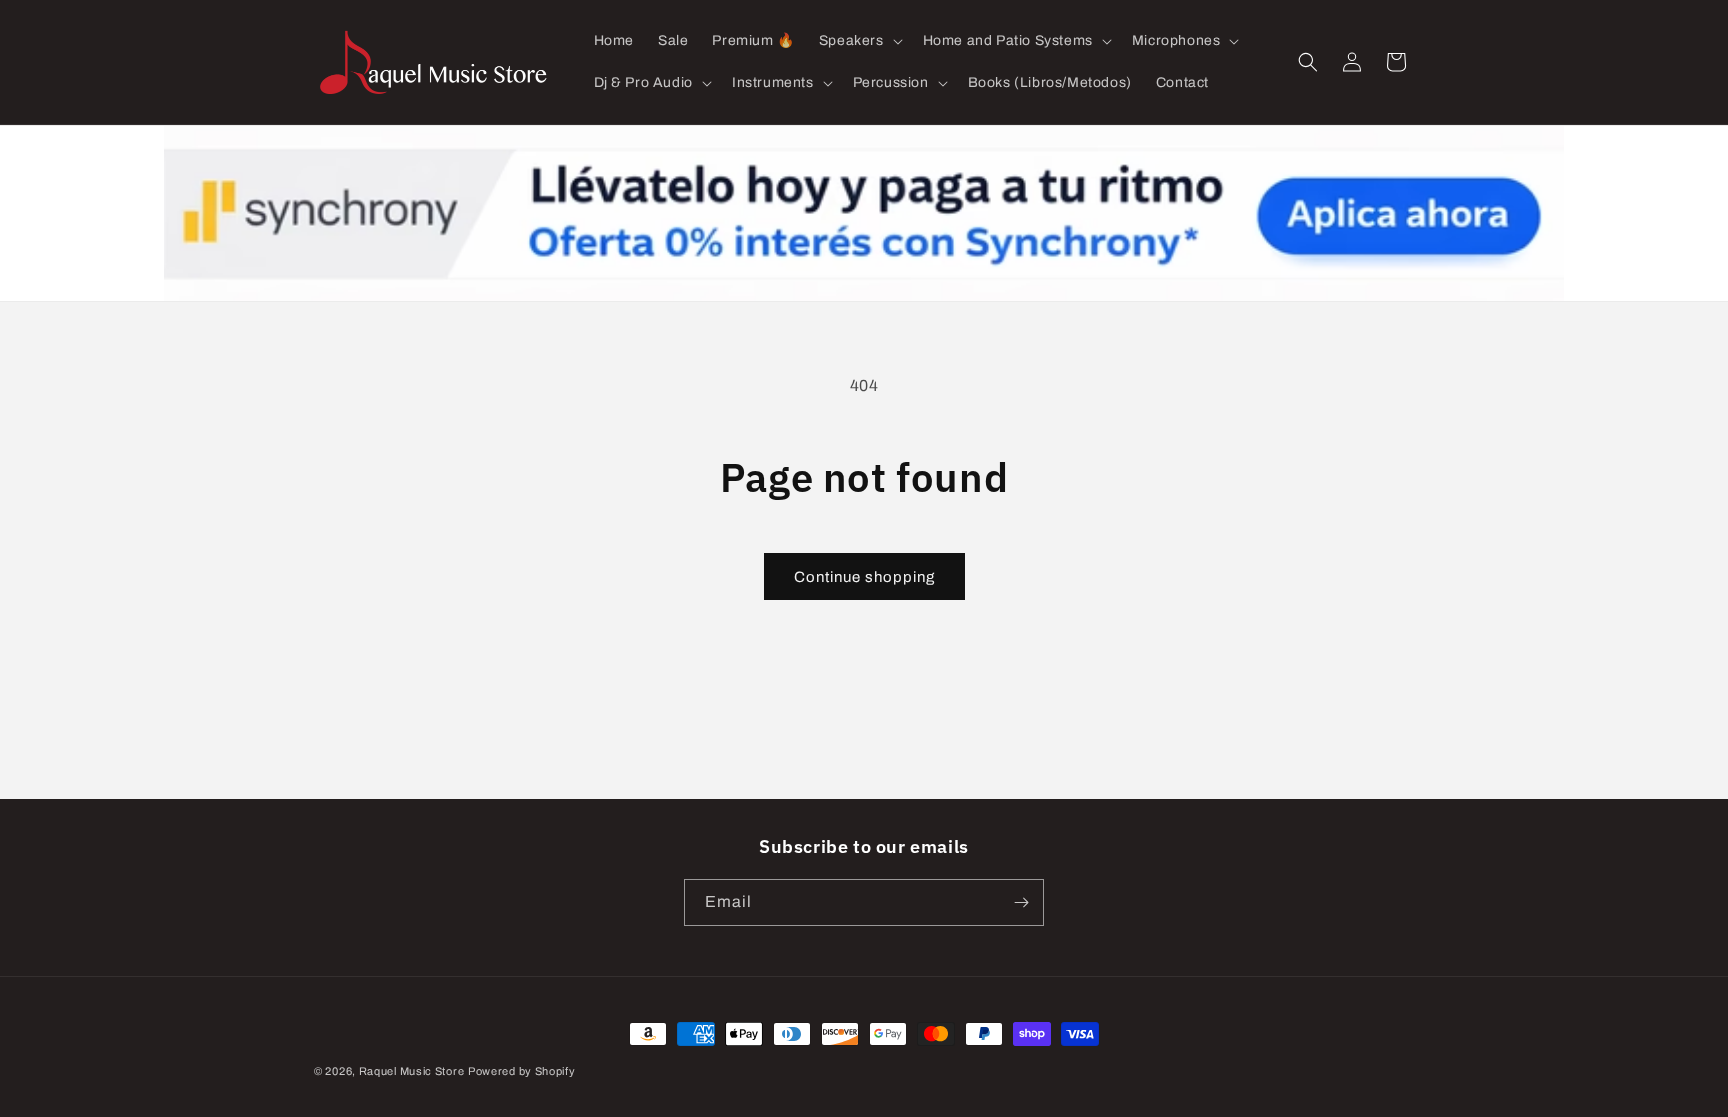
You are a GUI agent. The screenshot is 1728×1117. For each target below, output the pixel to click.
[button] (859, 41)
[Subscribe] (1021, 902)
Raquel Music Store (412, 1071)
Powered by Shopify (522, 1071)
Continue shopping (864, 577)
